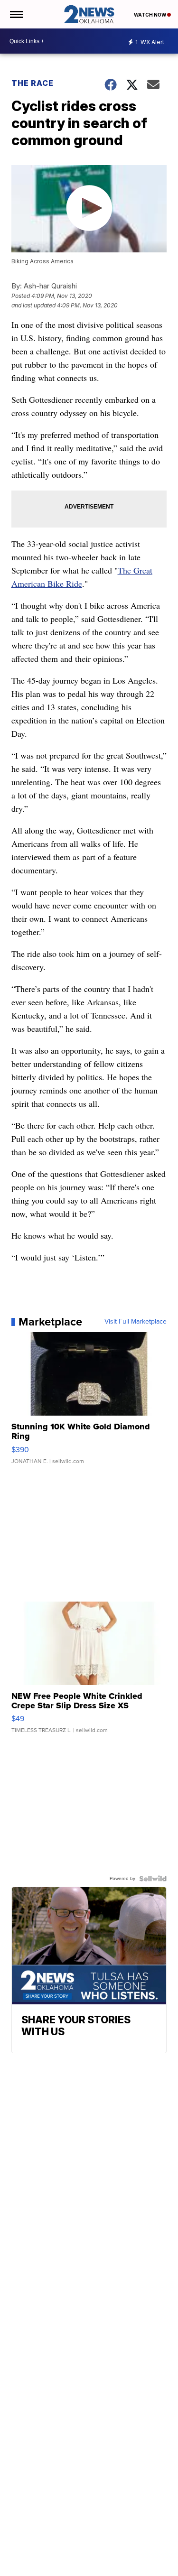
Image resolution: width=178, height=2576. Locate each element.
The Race (33, 83)
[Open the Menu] (16, 14)
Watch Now (150, 15)
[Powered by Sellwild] (153, 1879)
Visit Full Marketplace (136, 1322)
